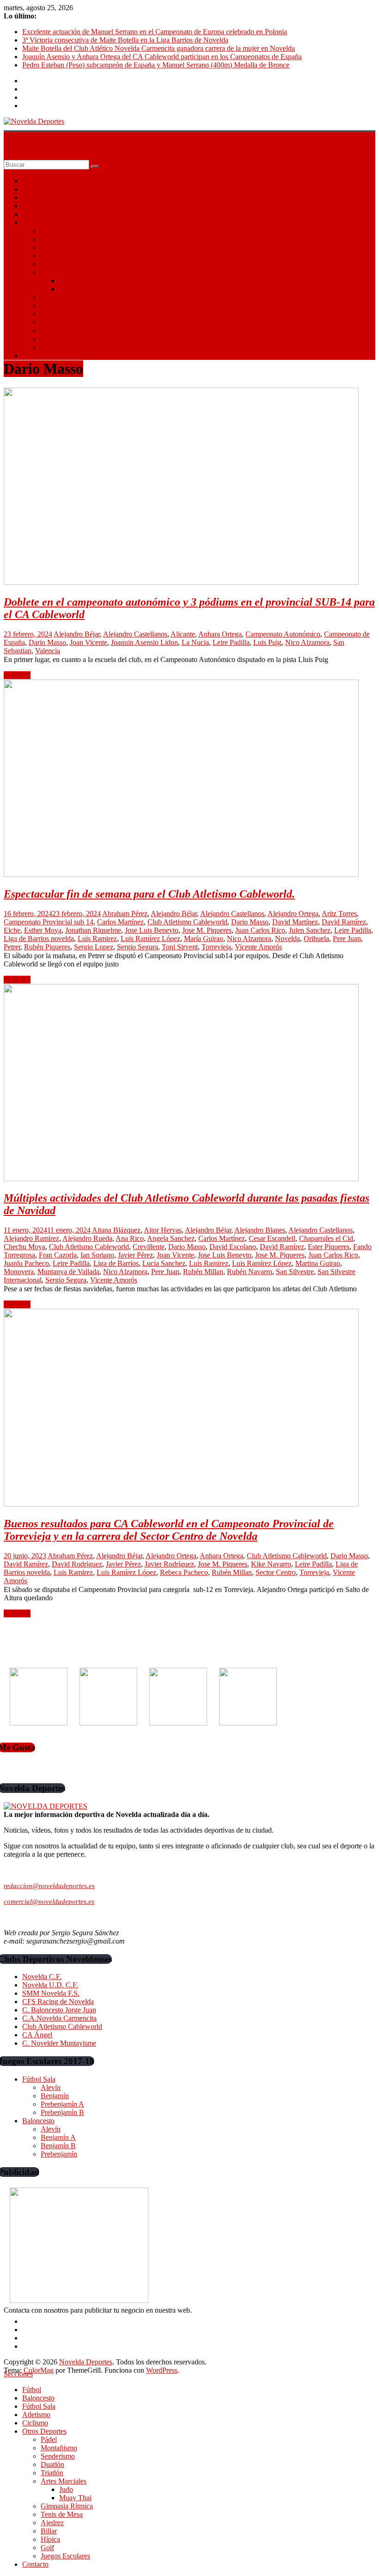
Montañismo (59, 239)
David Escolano (233, 1247)
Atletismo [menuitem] (36, 2415)
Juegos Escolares (65, 347)
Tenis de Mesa (62, 306)
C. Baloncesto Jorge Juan (59, 2010)
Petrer (12, 947)
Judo (66, 281)
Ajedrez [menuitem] (52, 2523)
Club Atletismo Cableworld (187, 922)
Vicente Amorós (258, 947)
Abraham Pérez (125, 914)
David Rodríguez (77, 1564)
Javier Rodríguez (169, 1564)
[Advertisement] (73, 1656)
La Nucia (195, 642)
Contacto (35, 355)
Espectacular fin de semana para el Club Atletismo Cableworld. (149, 894)
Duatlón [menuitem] (52, 2464)
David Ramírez (344, 922)
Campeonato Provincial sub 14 (49, 922)
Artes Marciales (64, 272)
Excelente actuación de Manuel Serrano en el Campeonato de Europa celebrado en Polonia (155, 32)
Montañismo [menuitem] (59, 2448)
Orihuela (316, 939)
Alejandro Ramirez (31, 1238)
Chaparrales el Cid (326, 1238)
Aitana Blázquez (116, 1230)
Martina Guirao (318, 1263)
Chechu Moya (24, 1247)
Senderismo (58, 247)
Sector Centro (276, 1572)
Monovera (19, 1272)
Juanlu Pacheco (26, 1263)
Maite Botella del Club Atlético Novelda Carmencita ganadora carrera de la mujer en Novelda (159, 48)
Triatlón (52, 264)
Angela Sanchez (171, 1238)
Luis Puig (267, 642)
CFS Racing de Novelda (58, 2002)
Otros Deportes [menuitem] (44, 2431)
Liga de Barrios (116, 1263)
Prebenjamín (59, 2154)
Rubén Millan (203, 1272)
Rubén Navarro (250, 1272)
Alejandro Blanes (260, 1230)
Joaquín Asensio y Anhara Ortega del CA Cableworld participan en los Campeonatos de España (162, 57)
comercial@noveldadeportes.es (49, 1902)
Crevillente (149, 1247)
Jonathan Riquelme (93, 930)
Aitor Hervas (163, 1230)
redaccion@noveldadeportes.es (49, 1886)
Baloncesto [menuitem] (38, 2398)
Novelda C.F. (42, 1977)
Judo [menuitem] (66, 2489)
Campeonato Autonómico (283, 634)
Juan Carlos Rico (260, 930)
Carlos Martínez (120, 922)
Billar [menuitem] (49, 2531)
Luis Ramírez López (150, 939)
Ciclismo (35, 214)
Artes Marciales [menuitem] (64, 2481)
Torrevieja (216, 947)
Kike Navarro (271, 1564)
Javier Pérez (135, 1255)
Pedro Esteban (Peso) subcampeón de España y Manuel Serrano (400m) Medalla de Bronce (156, 65)
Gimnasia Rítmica (67, 297)
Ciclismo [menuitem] (35, 2423)
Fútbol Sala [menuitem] (39, 2406)
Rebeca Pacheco (184, 1572)
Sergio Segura (138, 947)
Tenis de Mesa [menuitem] (62, 2514)
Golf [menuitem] (47, 2548)
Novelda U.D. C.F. (50, 1985)
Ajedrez (52, 314)
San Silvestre (295, 1272)
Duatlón (52, 256)
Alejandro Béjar (77, 634)
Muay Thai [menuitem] (75, 2498)
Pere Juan (347, 939)
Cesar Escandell (272, 1238)
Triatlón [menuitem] (52, 2473)
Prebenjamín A (62, 2104)
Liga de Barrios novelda (39, 939)
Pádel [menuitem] (49, 2439)
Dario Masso (47, 642)
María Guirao (204, 939)
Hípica (50, 331)
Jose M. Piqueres (207, 930)
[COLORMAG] (46, 1806)
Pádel (49, 231)
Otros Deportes (44, 222)
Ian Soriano (97, 1255)
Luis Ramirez (97, 939)
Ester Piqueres (329, 1247)
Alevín (51, 2087)
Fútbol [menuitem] (32, 2390)
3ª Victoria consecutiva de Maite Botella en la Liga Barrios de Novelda (125, 40)
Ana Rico (130, 1238)
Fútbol (32, 181)
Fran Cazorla (58, 1255)
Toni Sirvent (180, 947)
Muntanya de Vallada (68, 1272)
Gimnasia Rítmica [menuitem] (67, 2506)
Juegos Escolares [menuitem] (65, 2556)
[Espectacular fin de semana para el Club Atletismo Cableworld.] (181, 874)
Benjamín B (58, 2146)
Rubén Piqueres (47, 947)
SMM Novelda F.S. (51, 1993)
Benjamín (55, 2096)
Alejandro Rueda (87, 1238)
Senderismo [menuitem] (58, 2456)
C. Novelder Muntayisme (59, 2043)
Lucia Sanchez (164, 1263)
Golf (47, 339)
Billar (49, 322)
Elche (12, 930)
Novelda (287, 939)
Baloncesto (38, 189)
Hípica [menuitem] (50, 2539)
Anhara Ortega (220, 634)
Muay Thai (75, 289)
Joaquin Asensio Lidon (144, 642)
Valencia (48, 651)
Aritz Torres (339, 914)
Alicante (183, 634)
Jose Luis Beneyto (152, 930)
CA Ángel (37, 2035)
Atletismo (36, 206)
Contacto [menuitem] (35, 2564)
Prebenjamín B (62, 2112)
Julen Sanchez (310, 930)
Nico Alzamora (307, 642)
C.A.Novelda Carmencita (59, 2018)
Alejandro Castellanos (135, 634)
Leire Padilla (231, 642)
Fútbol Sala (39, 197)
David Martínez (295, 922)
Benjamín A (58, 2137)
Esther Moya (43, 930)
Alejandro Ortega (293, 914)
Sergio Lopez (94, 947)
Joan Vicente (89, 642)
